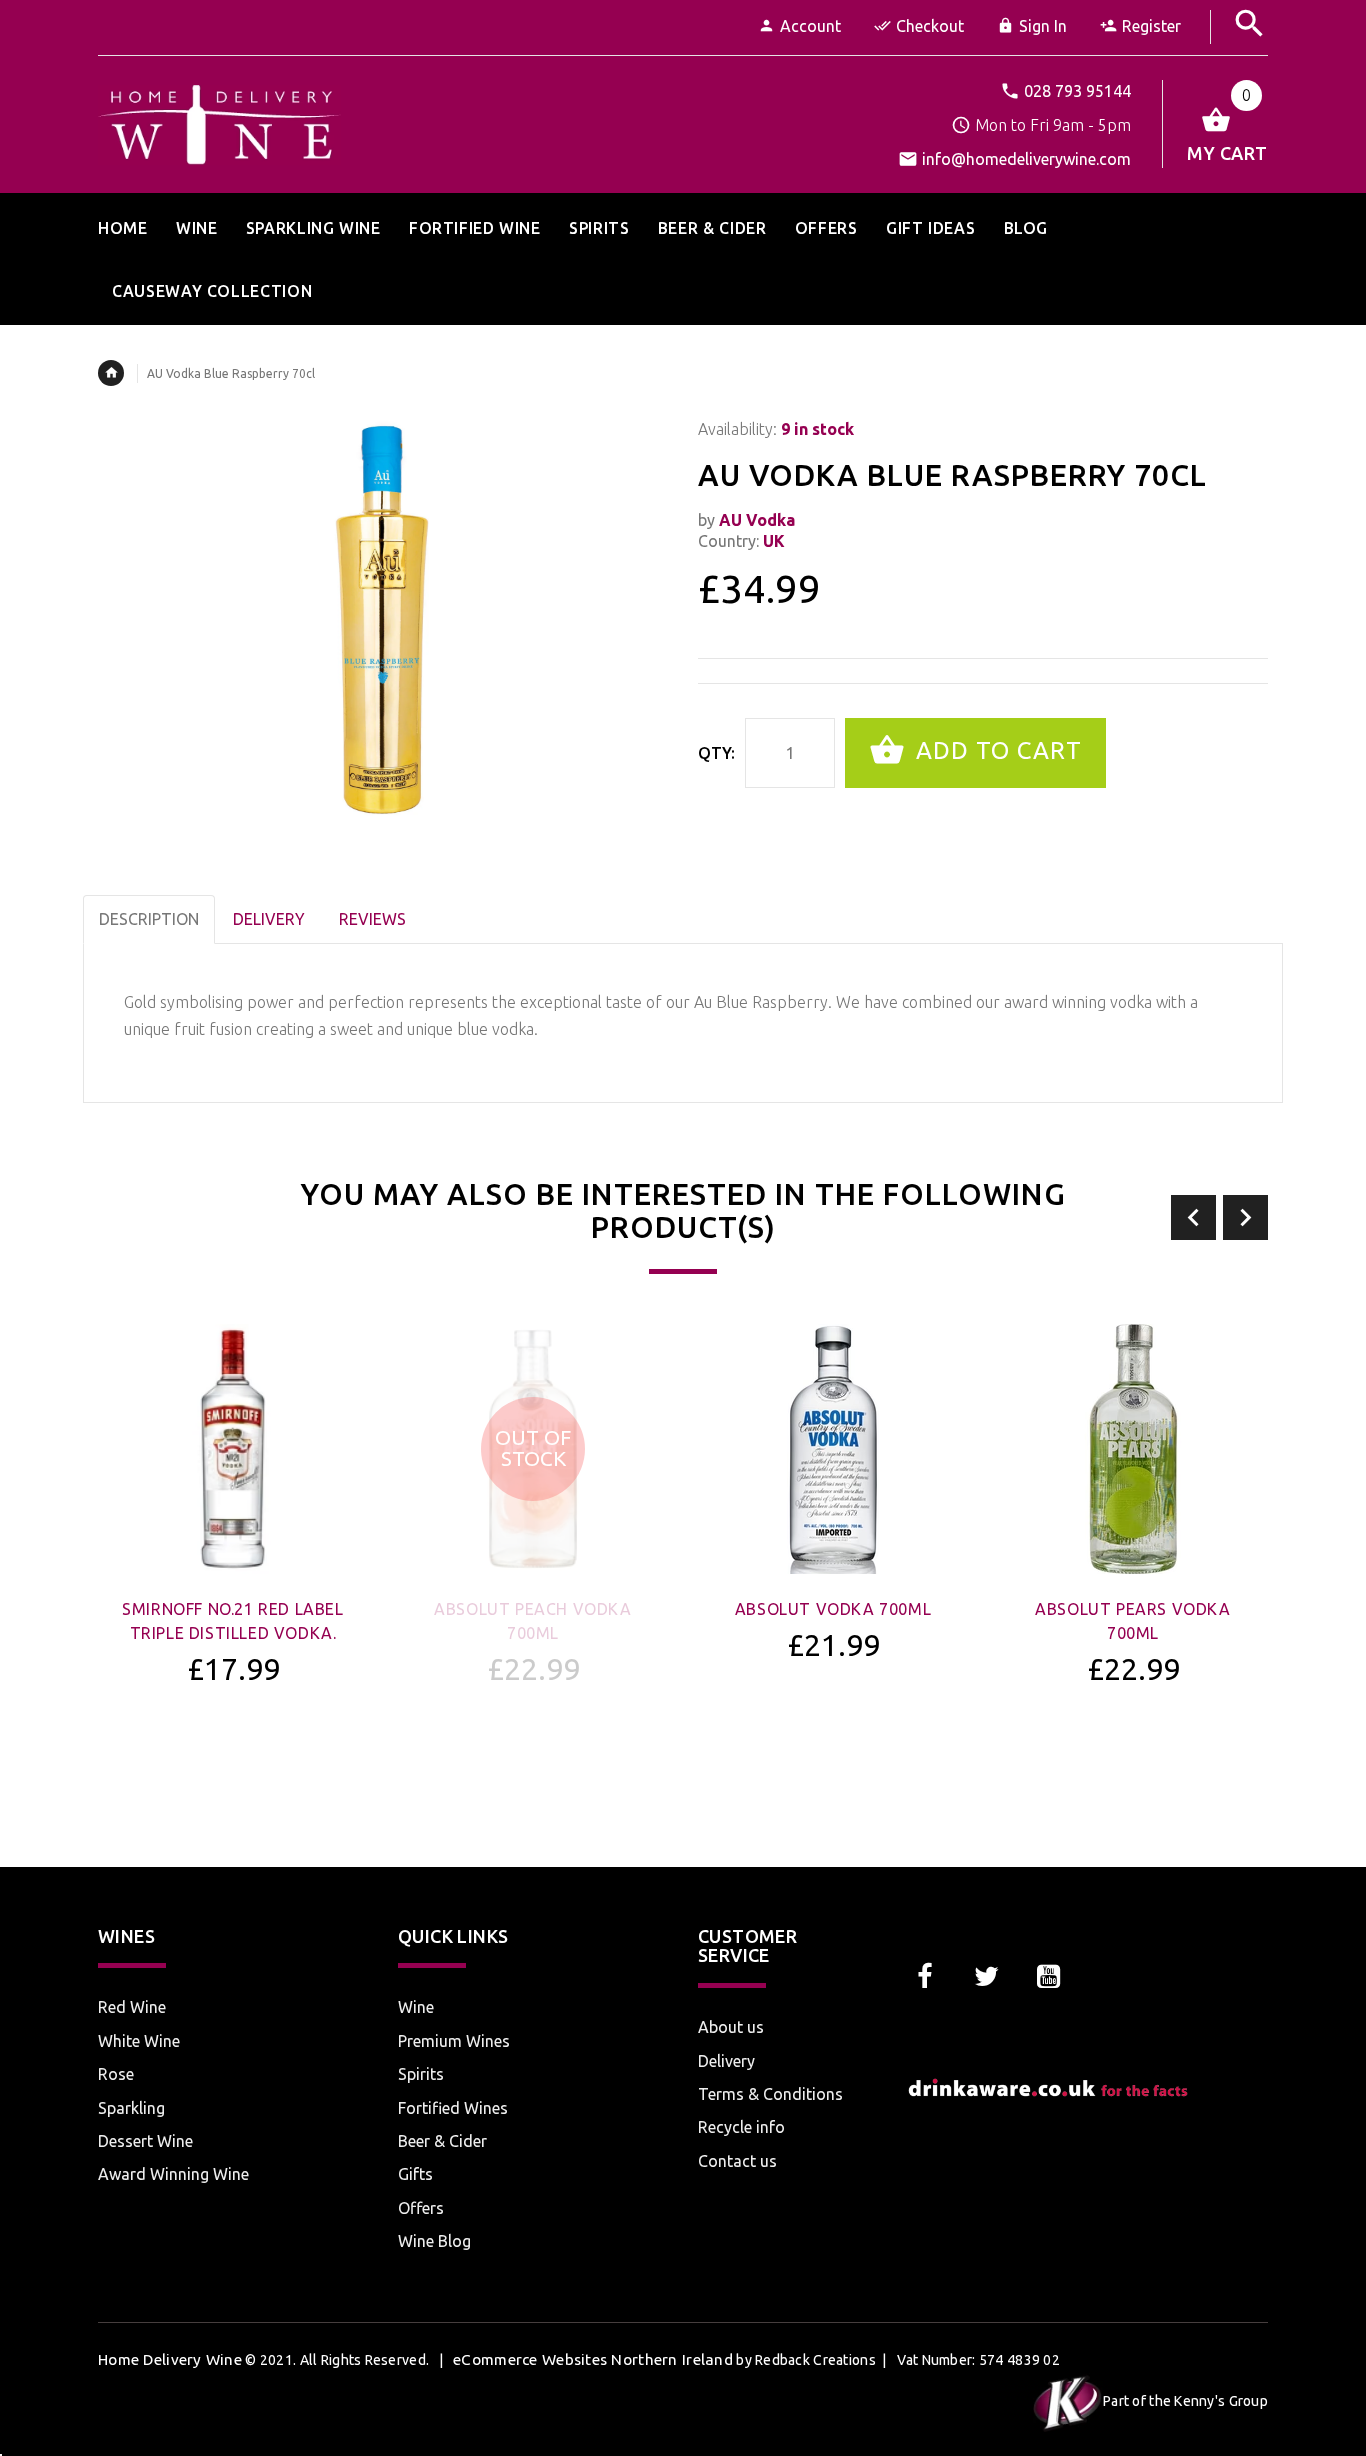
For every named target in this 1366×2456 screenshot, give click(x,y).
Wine (416, 2007)
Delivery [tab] (269, 919)
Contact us (737, 2161)
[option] (233, 1558)
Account (810, 26)
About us (731, 2027)
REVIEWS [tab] (372, 919)
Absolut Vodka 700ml (833, 1609)
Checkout (930, 26)
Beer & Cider (442, 2141)
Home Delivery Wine (170, 2359)
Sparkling (131, 2108)
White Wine (139, 2041)
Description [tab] (149, 919)
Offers (421, 2208)
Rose (116, 2074)
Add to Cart (995, 750)
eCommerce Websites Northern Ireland (593, 2359)
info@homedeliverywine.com (1026, 159)
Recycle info (741, 2127)
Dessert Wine (145, 2141)
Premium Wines (454, 2041)
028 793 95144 (1077, 91)
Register (1151, 26)
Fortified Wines (453, 2108)
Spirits (421, 2074)
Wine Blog (434, 2241)
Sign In (1043, 26)
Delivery (726, 2061)
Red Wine (132, 2007)
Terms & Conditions (770, 2094)
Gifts (415, 2174)
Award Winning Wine (173, 2174)
